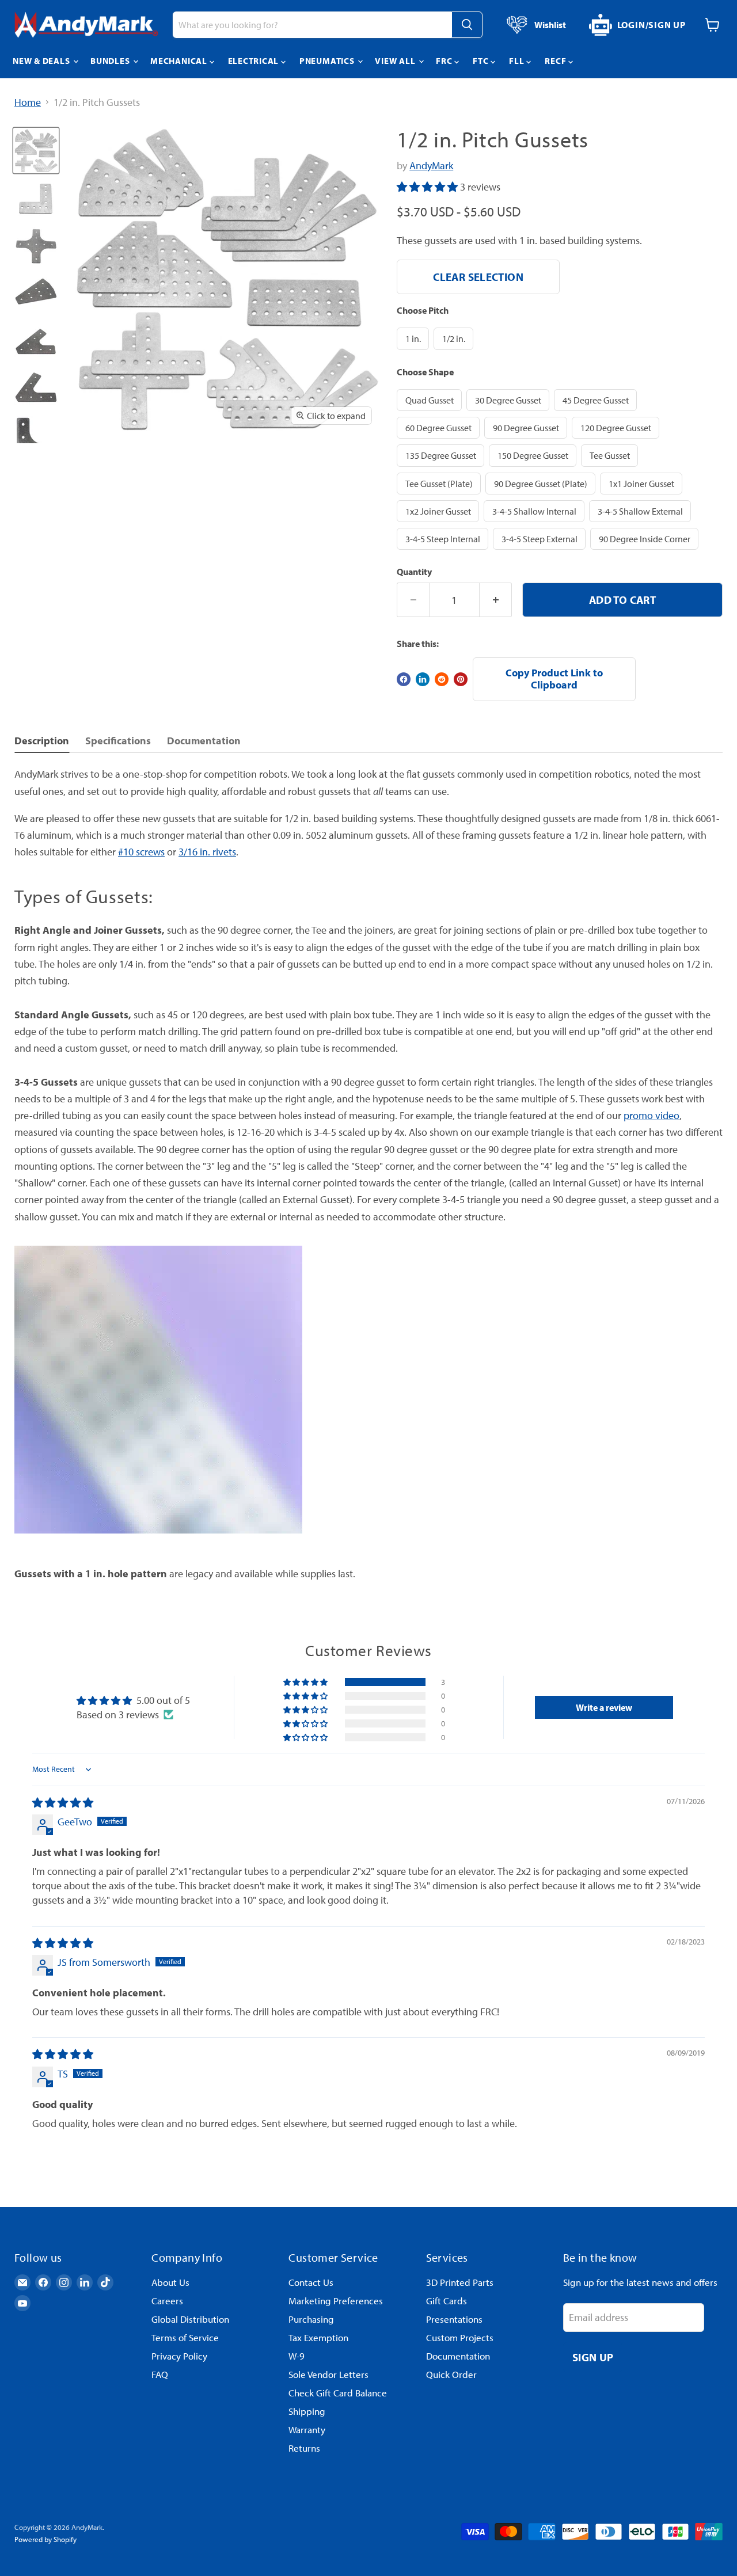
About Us (170, 2282)
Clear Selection (478, 277)
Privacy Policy (179, 2356)
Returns (304, 2448)
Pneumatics (328, 61)
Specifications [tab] (118, 741)
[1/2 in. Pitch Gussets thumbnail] (36, 151)
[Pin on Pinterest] (461, 679)
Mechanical (180, 61)
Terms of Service (185, 2337)
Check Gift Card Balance (338, 2393)
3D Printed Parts (460, 2282)
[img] (63, 1803)
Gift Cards (447, 2301)
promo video (651, 1115)
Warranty (307, 2429)
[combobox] (312, 25)
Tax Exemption (318, 2337)
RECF (556, 61)
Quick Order (451, 2374)
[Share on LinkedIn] (423, 679)
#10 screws (141, 852)
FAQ (160, 2374)
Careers (167, 2301)
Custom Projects (460, 2337)
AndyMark (431, 165)
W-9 (297, 2356)
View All (396, 61)
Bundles (111, 61)
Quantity (414, 572)
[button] (428, 187)
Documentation (458, 2356)
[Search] (467, 25)
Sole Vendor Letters (328, 2374)
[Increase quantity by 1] (496, 600)
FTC (482, 61)
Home (28, 103)
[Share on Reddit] (442, 679)
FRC (445, 61)
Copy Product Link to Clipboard (554, 679)
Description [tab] (42, 741)
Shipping (307, 2411)
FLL (518, 61)
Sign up (593, 2357)
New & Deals (42, 61)
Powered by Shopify (45, 2539)
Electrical (254, 61)
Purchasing (311, 2319)
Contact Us (311, 2282)
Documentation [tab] (204, 741)
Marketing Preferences (336, 2301)
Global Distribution (190, 2319)
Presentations (454, 2319)
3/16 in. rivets (207, 852)
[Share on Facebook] (404, 679)
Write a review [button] (604, 1707)
